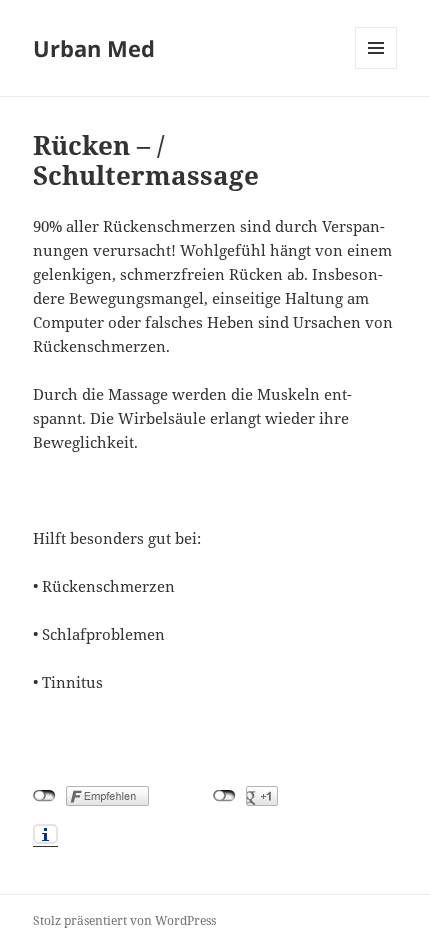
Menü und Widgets (376, 68)
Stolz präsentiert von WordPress (124, 920)
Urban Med (94, 48)
